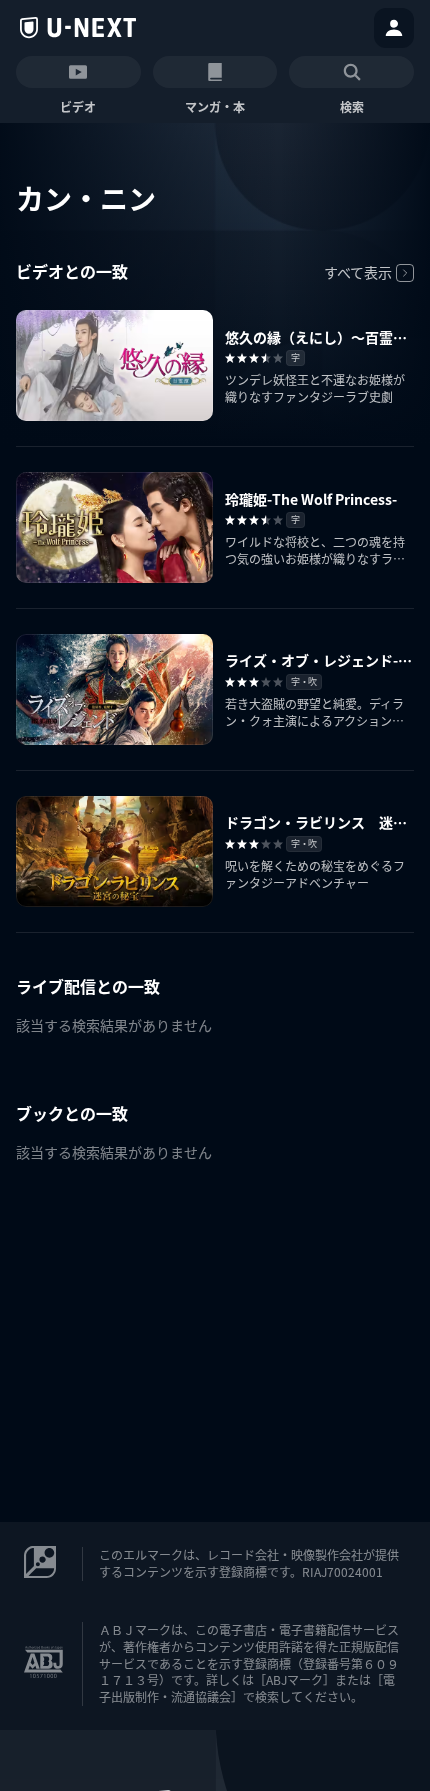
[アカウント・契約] (394, 28)
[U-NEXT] (78, 28)
